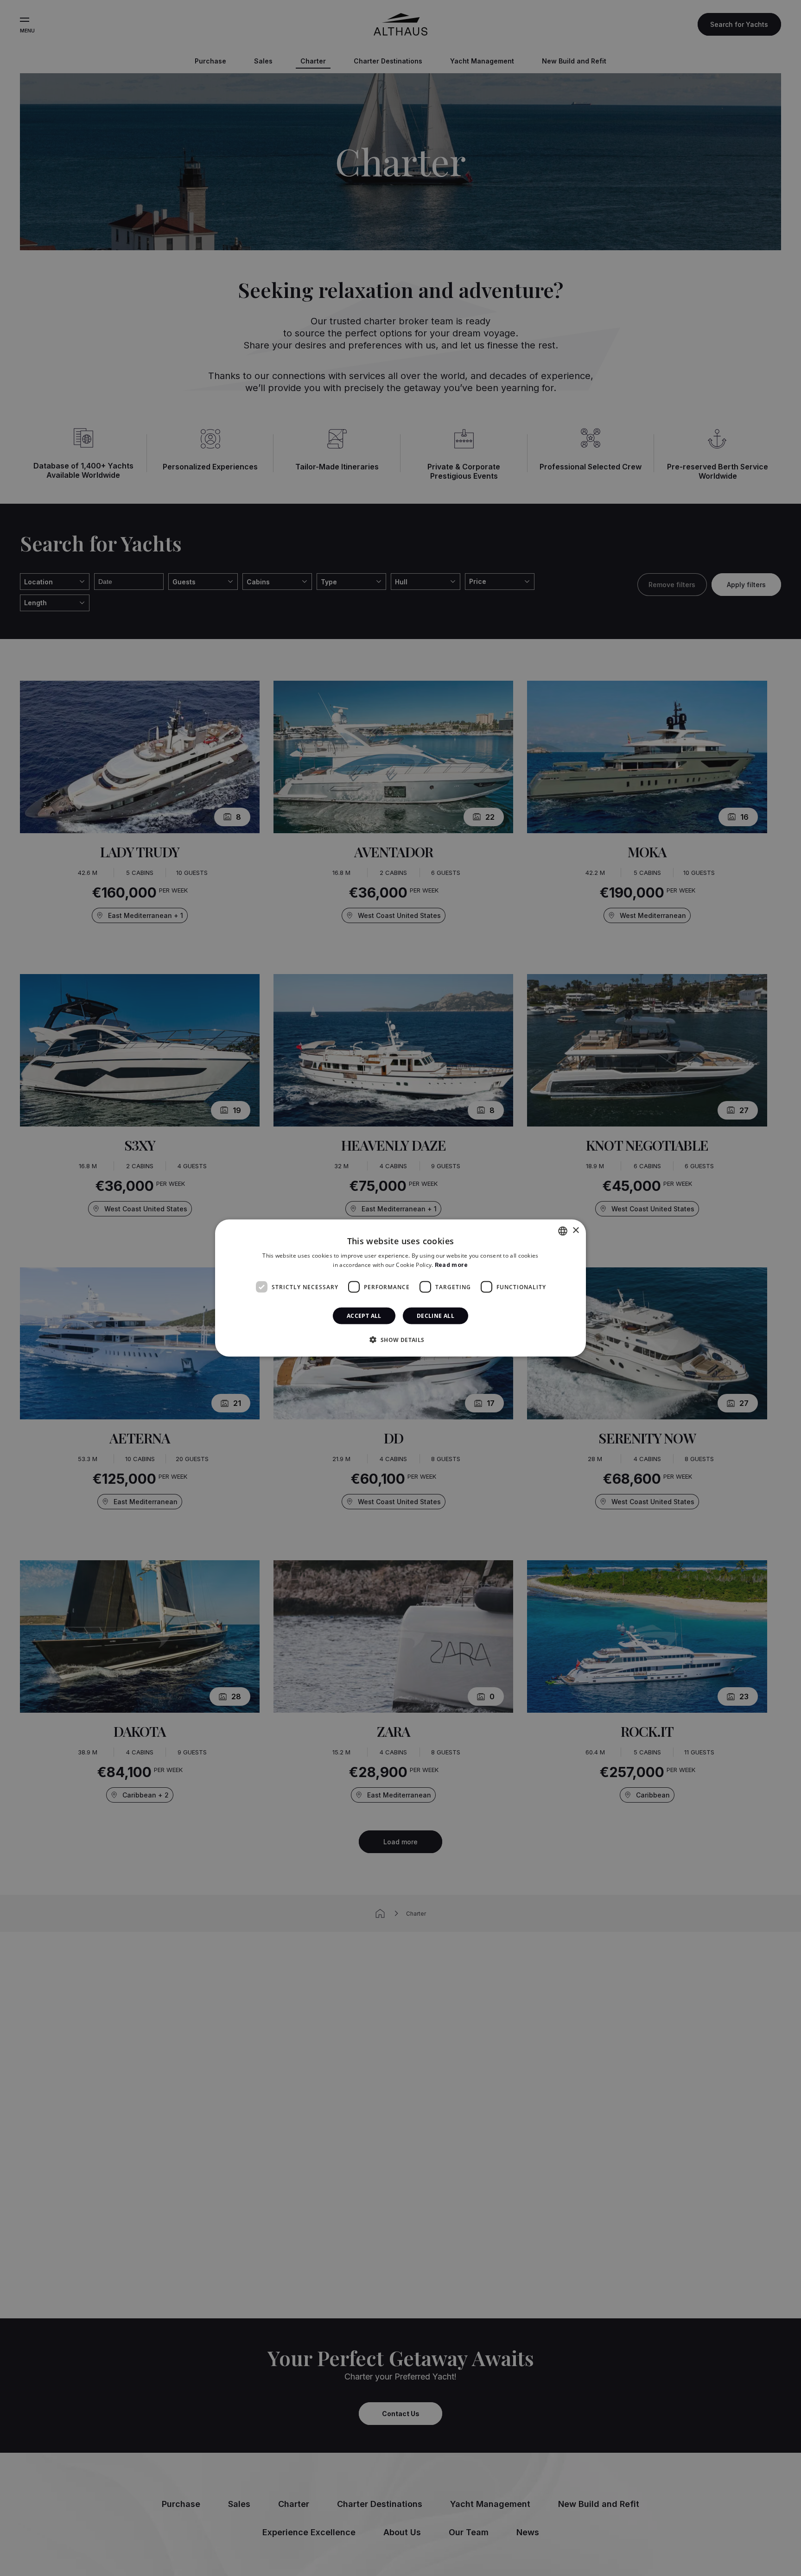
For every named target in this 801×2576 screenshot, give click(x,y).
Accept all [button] (364, 1316)
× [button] (575, 1231)
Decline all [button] (435, 1316)
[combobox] (563, 1231)
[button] (400, 1340)
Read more (451, 1264)
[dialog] (400, 1288)
